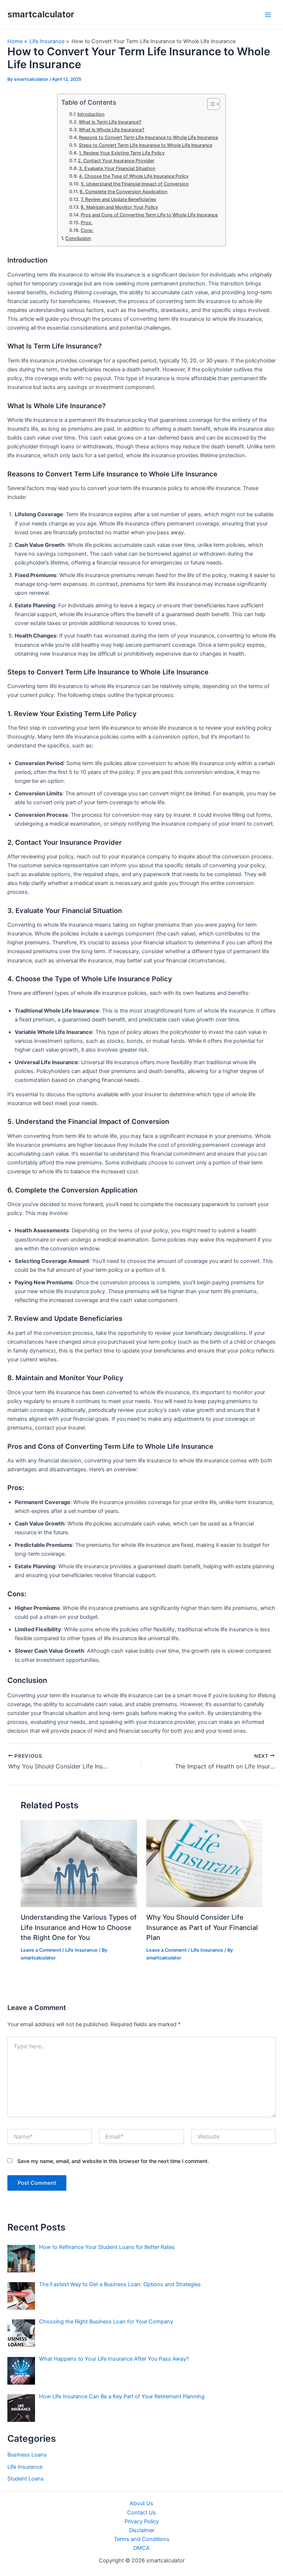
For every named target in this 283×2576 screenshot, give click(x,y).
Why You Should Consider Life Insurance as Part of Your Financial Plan (202, 1927)
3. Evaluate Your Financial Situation (117, 168)
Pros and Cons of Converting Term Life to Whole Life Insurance (149, 215)
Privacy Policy (142, 2521)
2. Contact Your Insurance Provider (116, 161)
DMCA (141, 2548)
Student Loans (26, 2479)
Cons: (87, 230)
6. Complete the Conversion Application (123, 192)
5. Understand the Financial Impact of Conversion (135, 184)
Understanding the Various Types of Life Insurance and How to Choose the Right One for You (79, 1927)
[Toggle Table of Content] (210, 104)
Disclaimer (142, 2530)
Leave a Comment (41, 1950)
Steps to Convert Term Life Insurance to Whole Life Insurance (146, 145)
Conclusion (78, 238)
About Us (141, 2503)
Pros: (87, 223)
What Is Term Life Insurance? (110, 122)
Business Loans (27, 2455)
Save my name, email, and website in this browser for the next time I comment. (113, 2161)
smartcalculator (41, 14)
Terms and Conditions (142, 2539)
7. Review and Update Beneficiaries (118, 199)
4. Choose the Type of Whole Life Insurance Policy (134, 176)
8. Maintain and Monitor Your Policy (119, 207)
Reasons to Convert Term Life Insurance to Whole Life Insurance (149, 137)
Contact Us (141, 2513)
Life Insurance (81, 1950)
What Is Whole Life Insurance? (112, 130)
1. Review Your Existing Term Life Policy (122, 153)
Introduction (91, 114)
